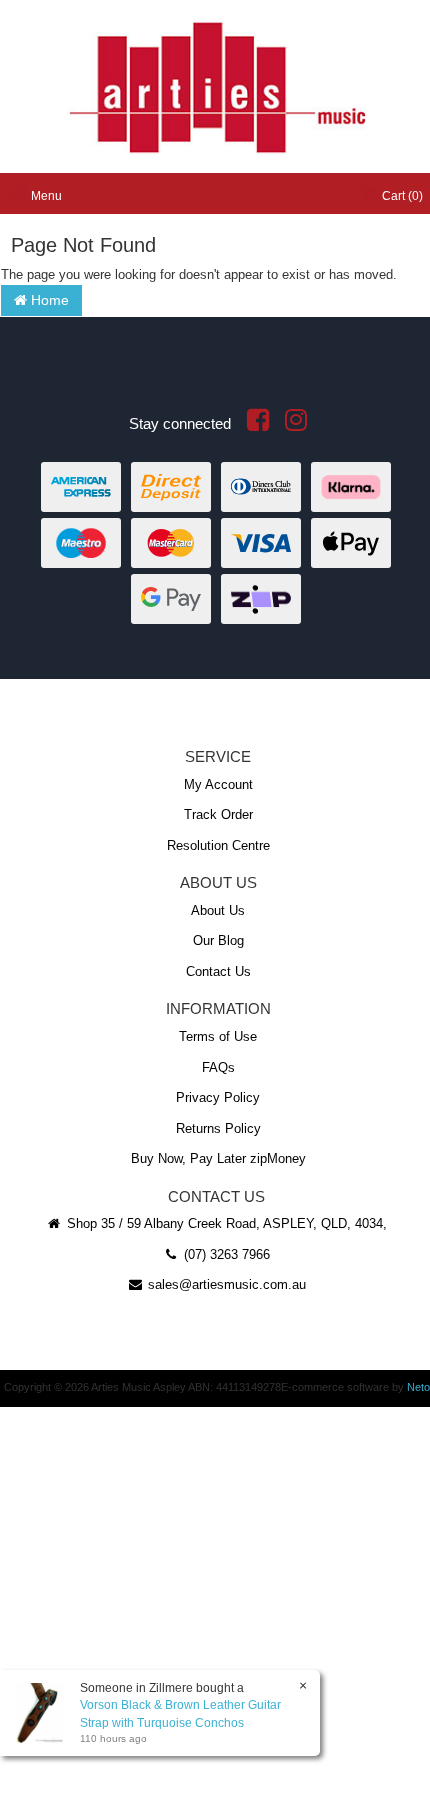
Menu (45, 196)
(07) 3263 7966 (225, 1254)
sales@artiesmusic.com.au (225, 1284)
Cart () (401, 196)
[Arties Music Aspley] (216, 86)
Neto (418, 1387)
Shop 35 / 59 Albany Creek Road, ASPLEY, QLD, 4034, (225, 1223)
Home (48, 300)
